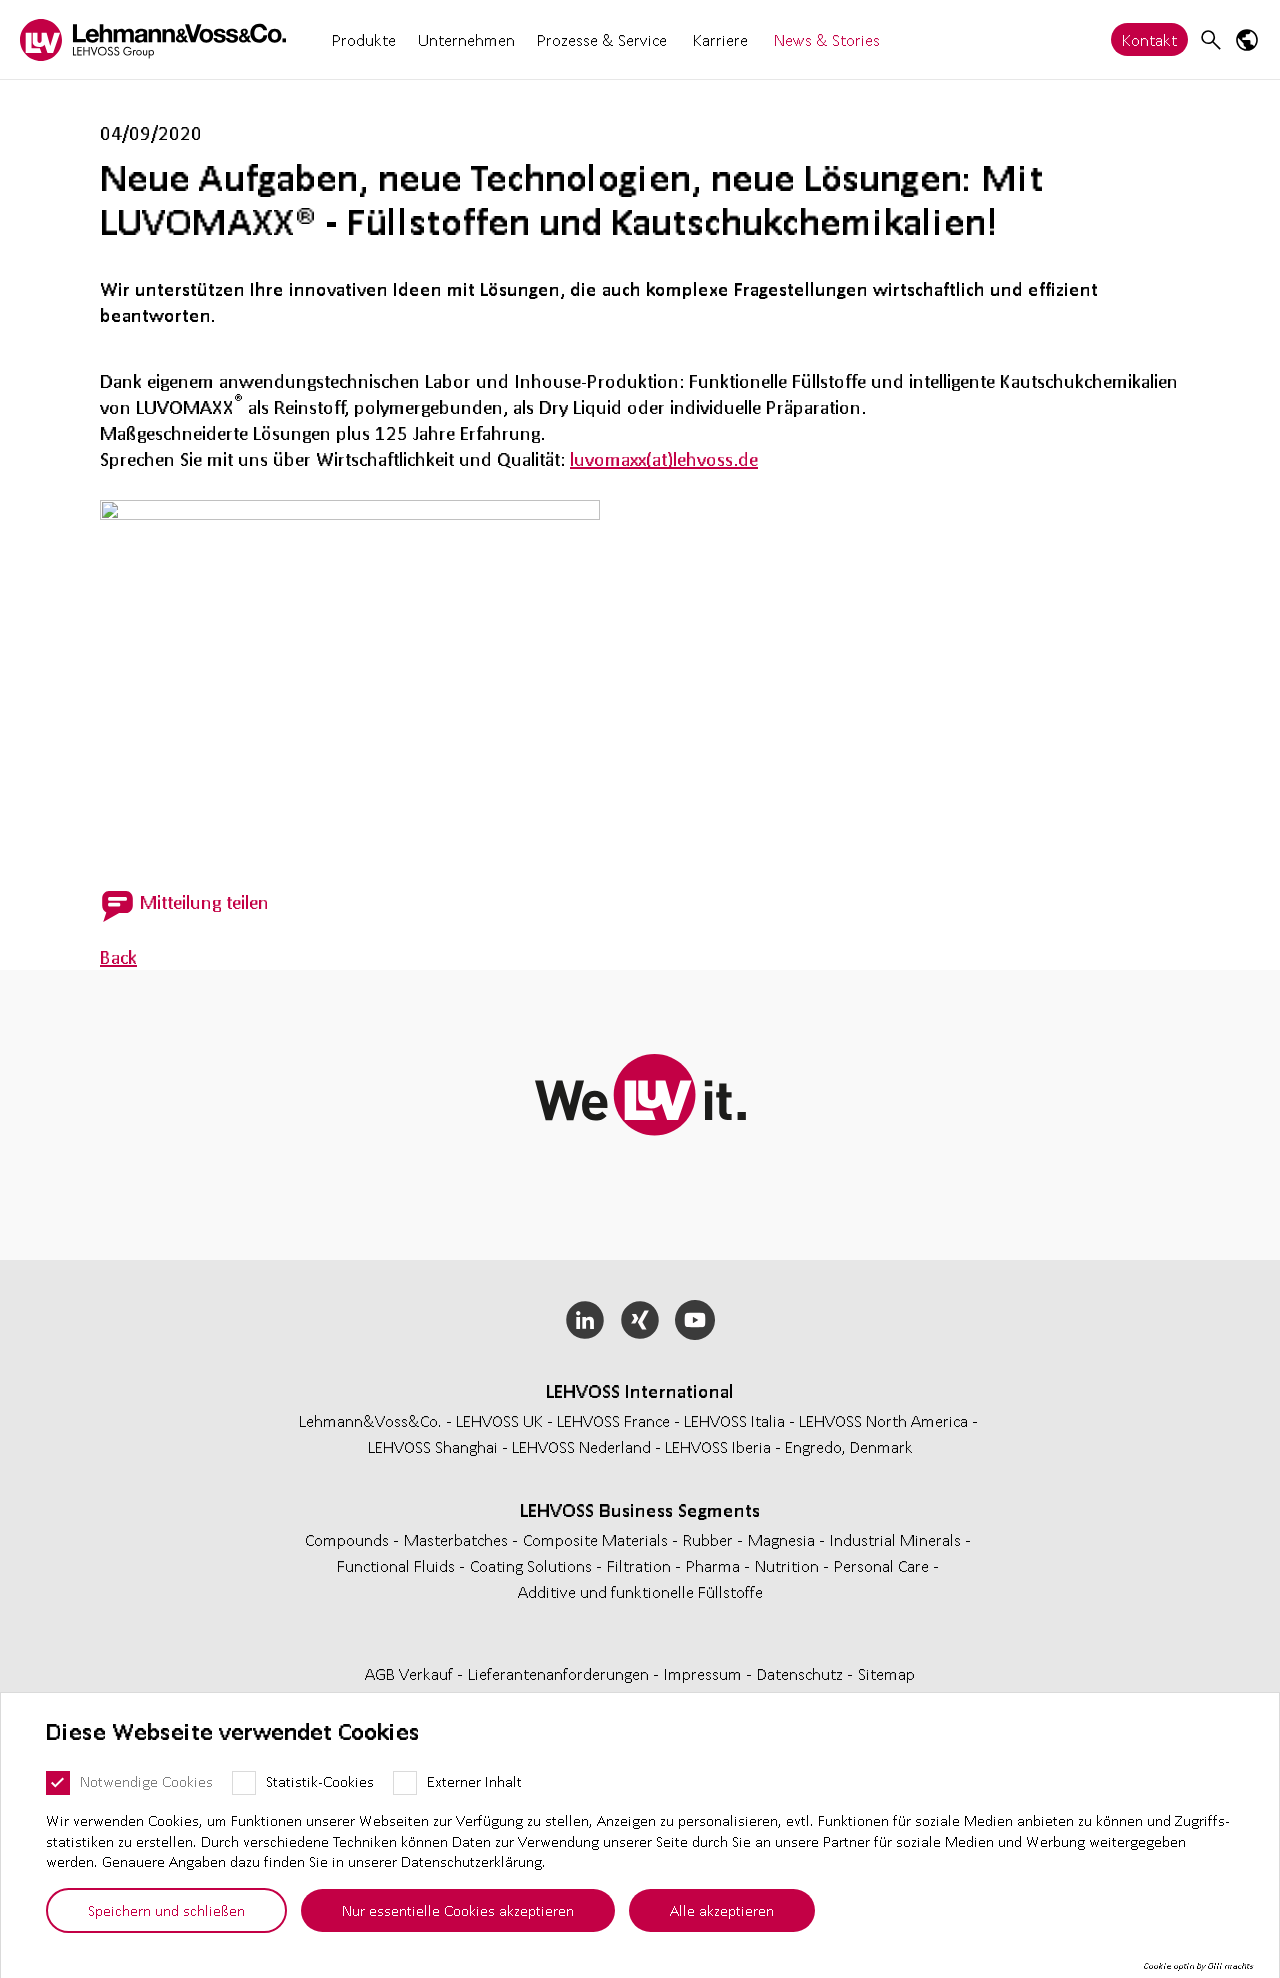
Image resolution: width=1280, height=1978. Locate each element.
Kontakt (1149, 39)
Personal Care (883, 1565)
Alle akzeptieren (722, 1910)
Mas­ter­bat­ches (458, 1539)
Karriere (720, 39)
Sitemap (886, 1673)
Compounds (349, 1539)
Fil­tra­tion (641, 1565)
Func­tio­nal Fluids (398, 1565)
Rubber (710, 1539)
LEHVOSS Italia (734, 1420)
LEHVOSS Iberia (718, 1446)
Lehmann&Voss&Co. (370, 1420)
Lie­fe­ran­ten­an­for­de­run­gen (560, 1673)
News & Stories (827, 39)
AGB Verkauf (411, 1673)
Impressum (705, 1673)
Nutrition (789, 1565)
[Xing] (640, 1320)
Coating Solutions (533, 1565)
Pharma (715, 1565)
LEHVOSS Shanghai (433, 1446)
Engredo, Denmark (849, 1446)
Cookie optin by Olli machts (1198, 1966)
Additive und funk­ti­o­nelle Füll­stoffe (640, 1591)
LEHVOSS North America (883, 1420)
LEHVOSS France (613, 1420)
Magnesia (783, 1539)
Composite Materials (597, 1539)
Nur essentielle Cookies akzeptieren (458, 1910)
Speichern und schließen (166, 1910)
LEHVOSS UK (499, 1420)
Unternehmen (466, 39)
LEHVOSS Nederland (581, 1446)
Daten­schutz (802, 1673)
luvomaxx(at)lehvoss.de (664, 459)
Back (118, 957)
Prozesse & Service (602, 39)
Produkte (364, 39)
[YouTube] (694, 1320)
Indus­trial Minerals (897, 1539)
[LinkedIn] (585, 1320)
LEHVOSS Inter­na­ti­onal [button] (640, 1391)
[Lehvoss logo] (153, 39)
